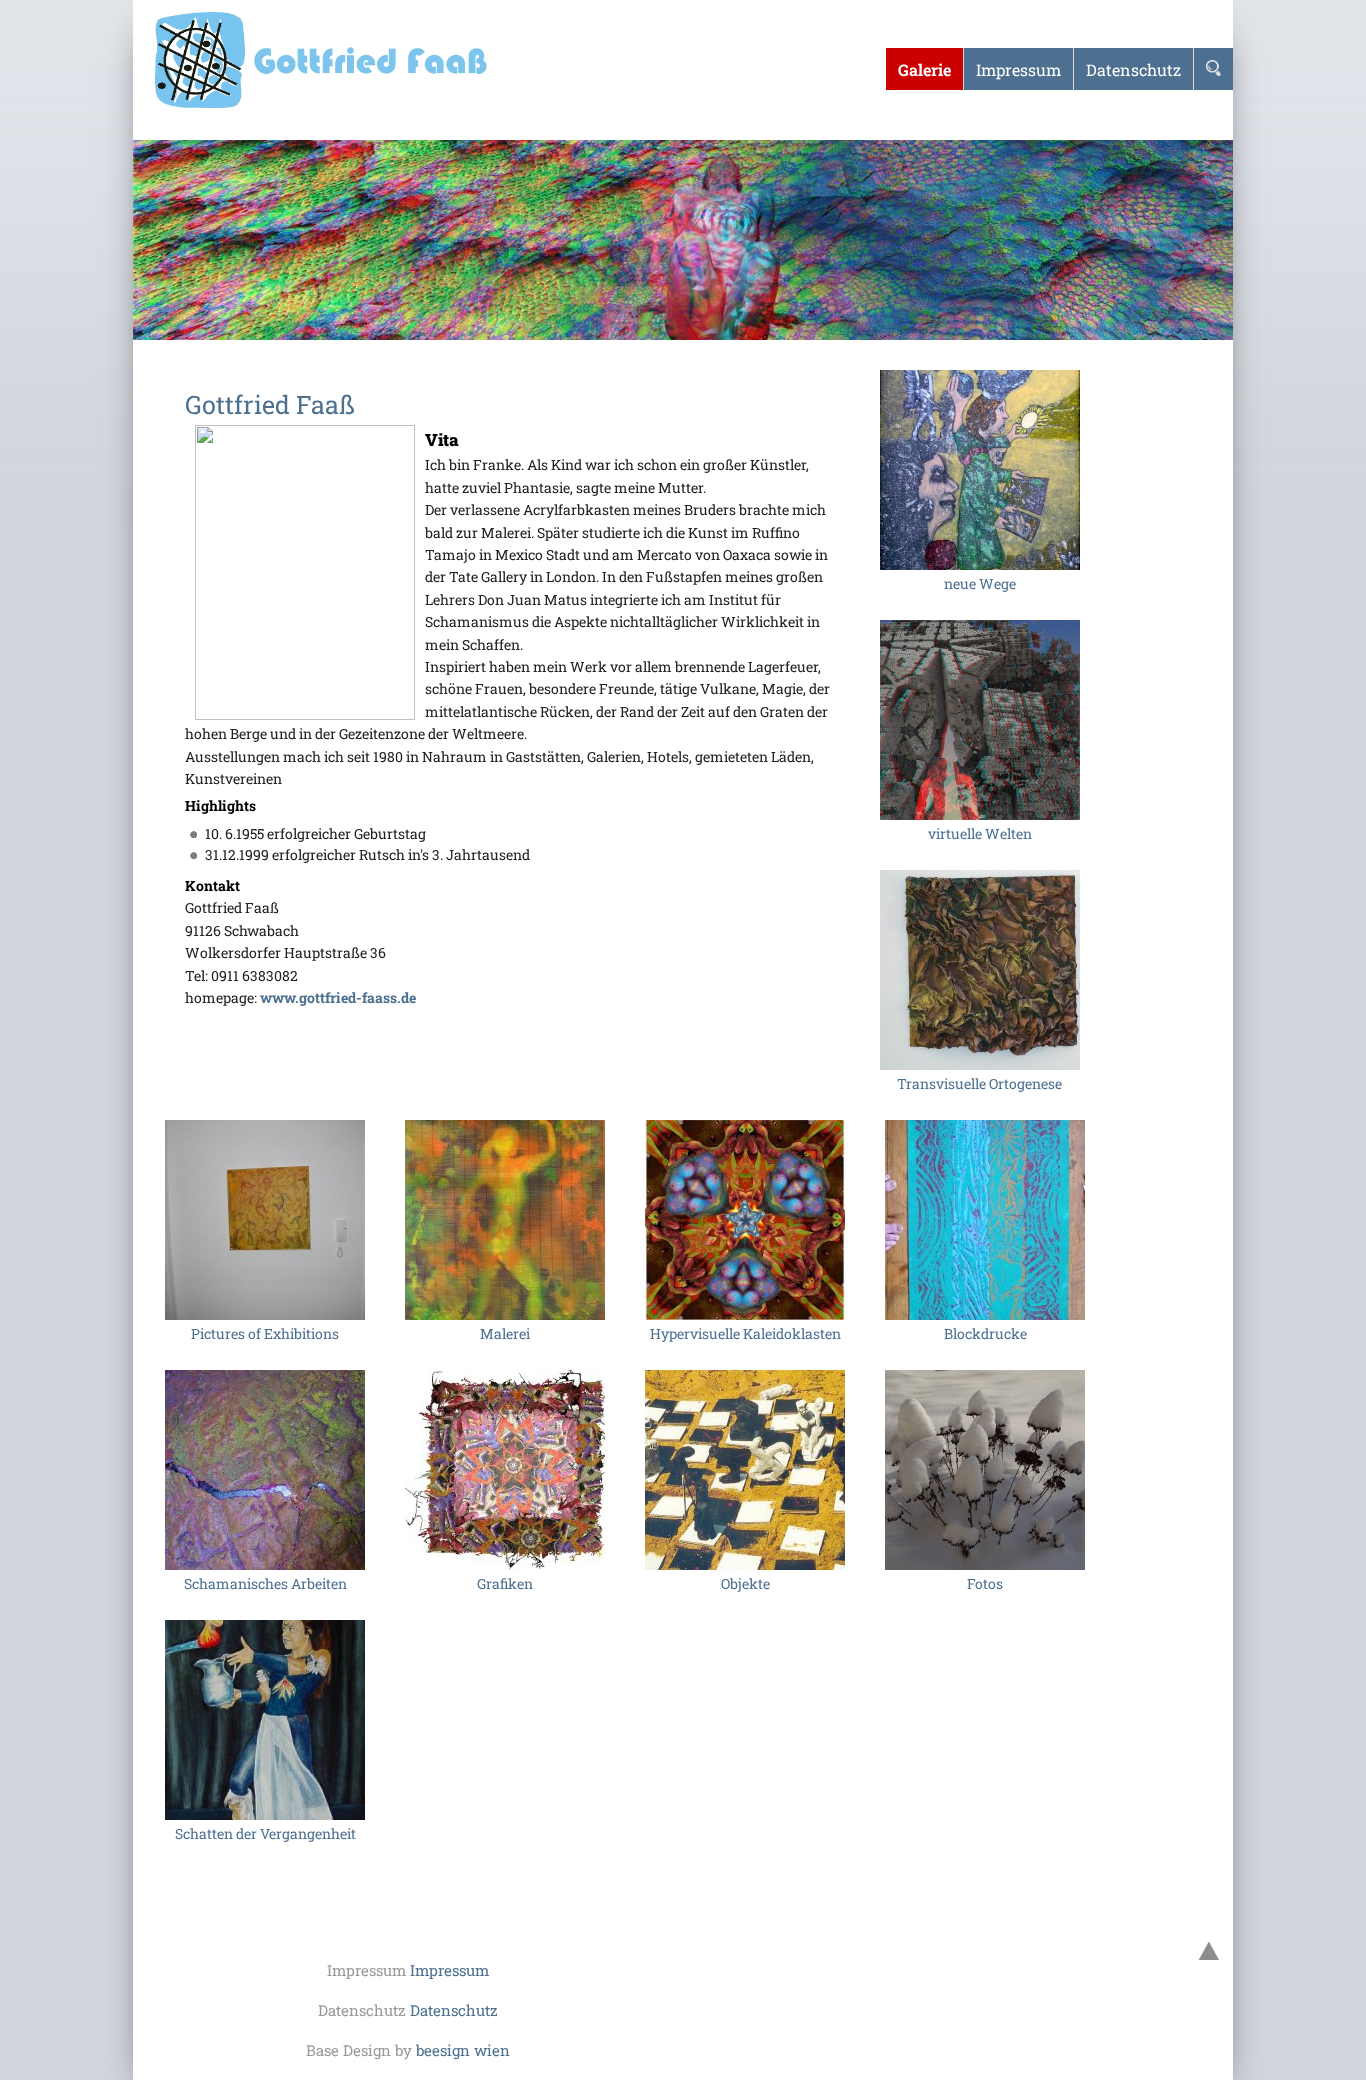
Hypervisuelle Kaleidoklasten (745, 1333)
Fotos (985, 1583)
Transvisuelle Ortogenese (979, 1083)
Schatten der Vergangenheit (265, 1833)
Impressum (449, 1970)
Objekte (745, 1583)
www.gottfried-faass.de (338, 997)
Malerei (505, 1333)
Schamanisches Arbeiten (265, 1583)
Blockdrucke (985, 1333)
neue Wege (980, 583)
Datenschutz (454, 2010)
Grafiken (505, 1583)
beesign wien (463, 2050)
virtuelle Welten (980, 833)
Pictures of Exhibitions (265, 1333)
